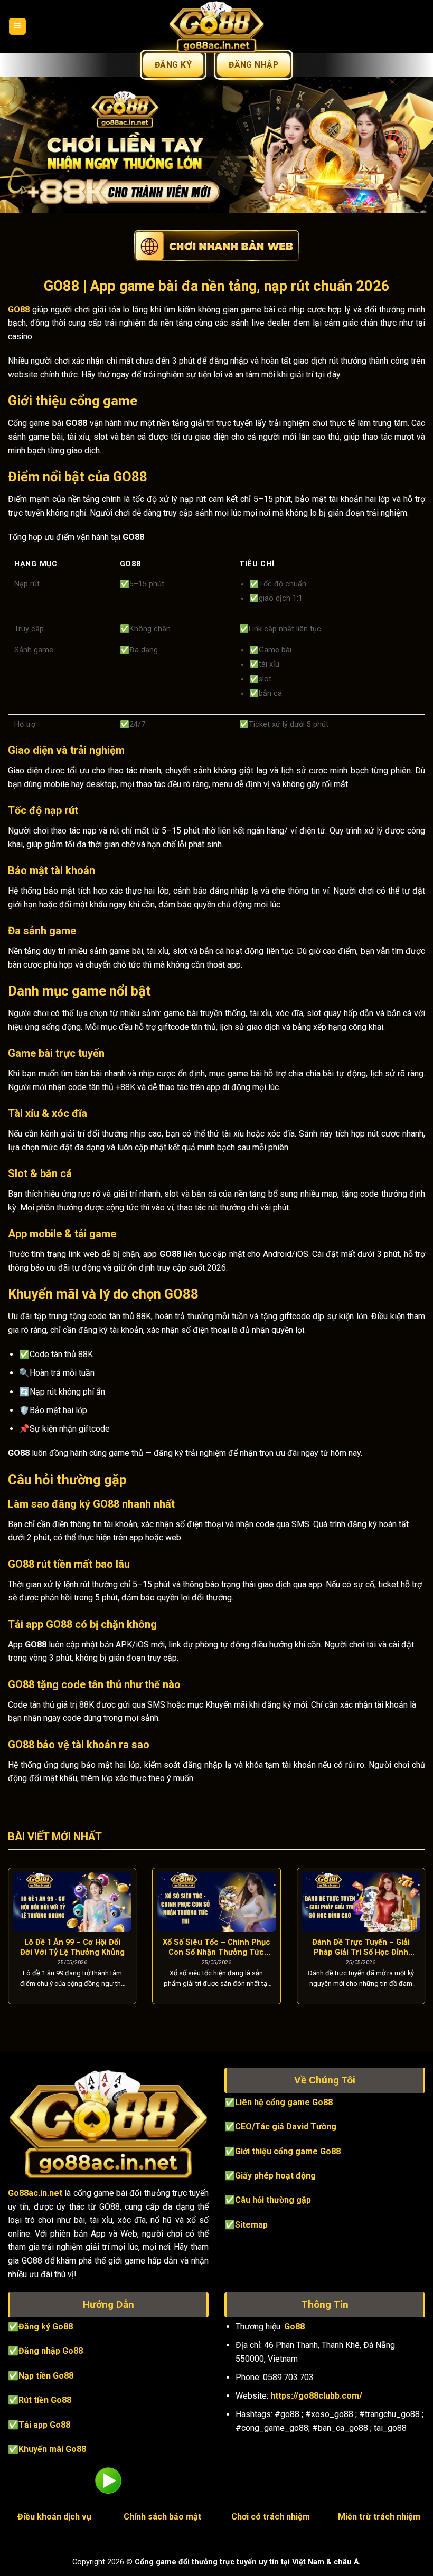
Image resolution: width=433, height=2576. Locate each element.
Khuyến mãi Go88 (52, 2449)
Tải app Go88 (44, 2425)
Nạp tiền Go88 (46, 2376)
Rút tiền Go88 (45, 2400)
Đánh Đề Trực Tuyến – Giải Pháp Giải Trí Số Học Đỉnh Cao (361, 1947)
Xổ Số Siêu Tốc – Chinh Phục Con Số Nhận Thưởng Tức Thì (216, 1947)
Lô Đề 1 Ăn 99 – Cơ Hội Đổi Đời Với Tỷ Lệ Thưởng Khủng (72, 1947)
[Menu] (18, 27)
